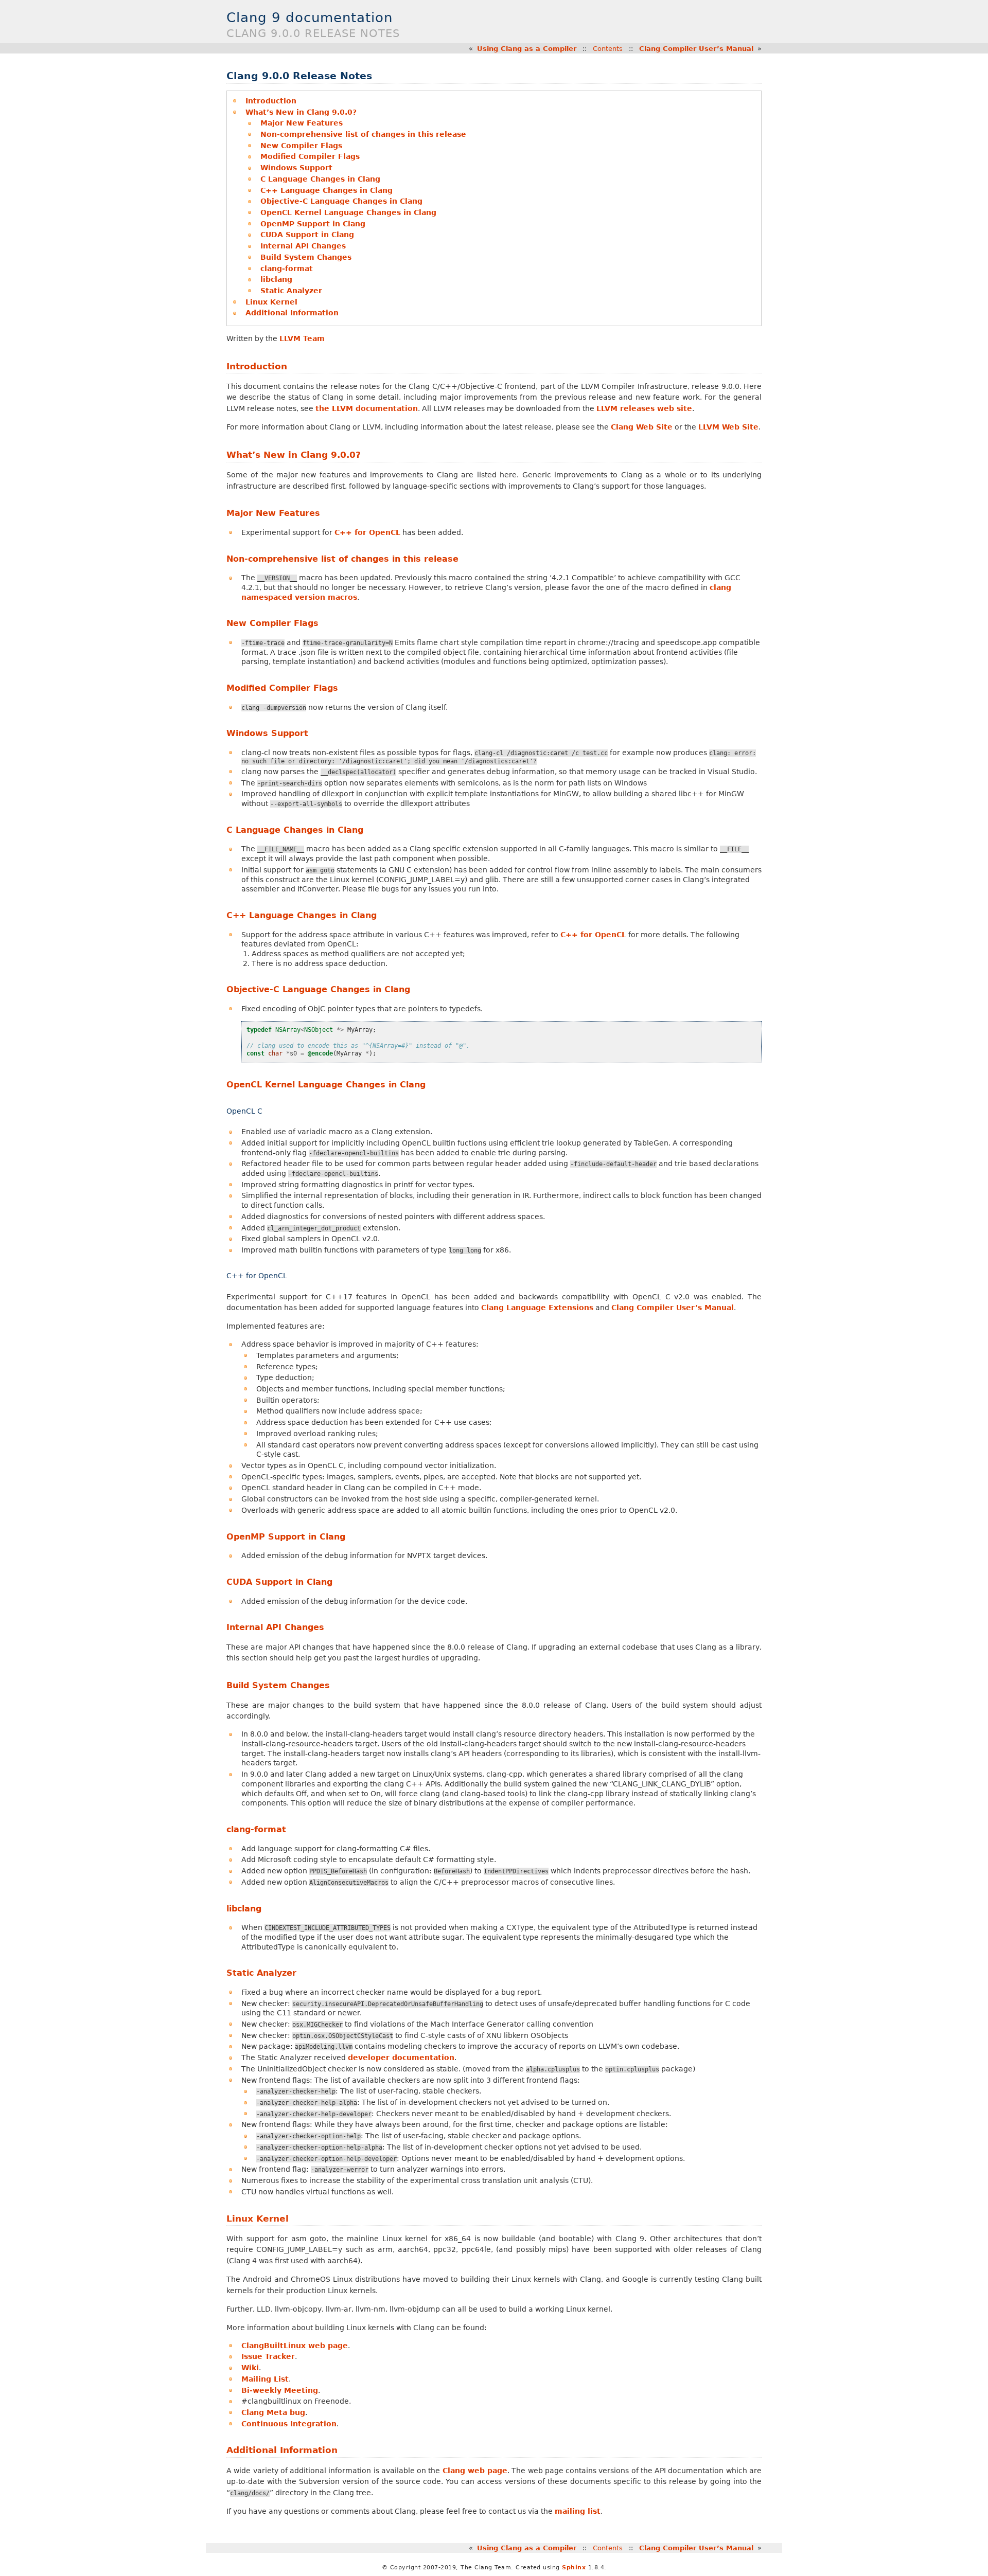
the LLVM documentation (367, 408)
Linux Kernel (271, 302)
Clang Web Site (642, 427)
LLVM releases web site (644, 408)
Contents (608, 49)
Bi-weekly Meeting (280, 2390)
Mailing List (265, 2379)
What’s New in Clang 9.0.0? (301, 112)
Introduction (271, 101)
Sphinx (574, 2568)
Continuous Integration (289, 2424)
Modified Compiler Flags (310, 156)
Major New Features (302, 123)
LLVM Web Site (728, 427)
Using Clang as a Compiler (527, 49)
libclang (276, 279)
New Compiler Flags (301, 146)
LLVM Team (302, 338)
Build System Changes (306, 257)
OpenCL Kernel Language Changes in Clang (348, 212)
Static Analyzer (291, 291)
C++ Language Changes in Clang (327, 190)
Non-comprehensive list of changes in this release (363, 134)
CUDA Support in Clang (307, 235)
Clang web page (475, 2471)
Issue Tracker (268, 2356)
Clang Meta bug (273, 2412)
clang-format (287, 269)
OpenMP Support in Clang (313, 224)
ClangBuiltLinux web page (295, 2346)
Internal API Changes (303, 246)
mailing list (578, 2511)
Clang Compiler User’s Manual (696, 49)
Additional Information (292, 313)
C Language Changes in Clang (320, 179)
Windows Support (296, 168)
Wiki (250, 2368)
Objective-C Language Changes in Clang (341, 201)
